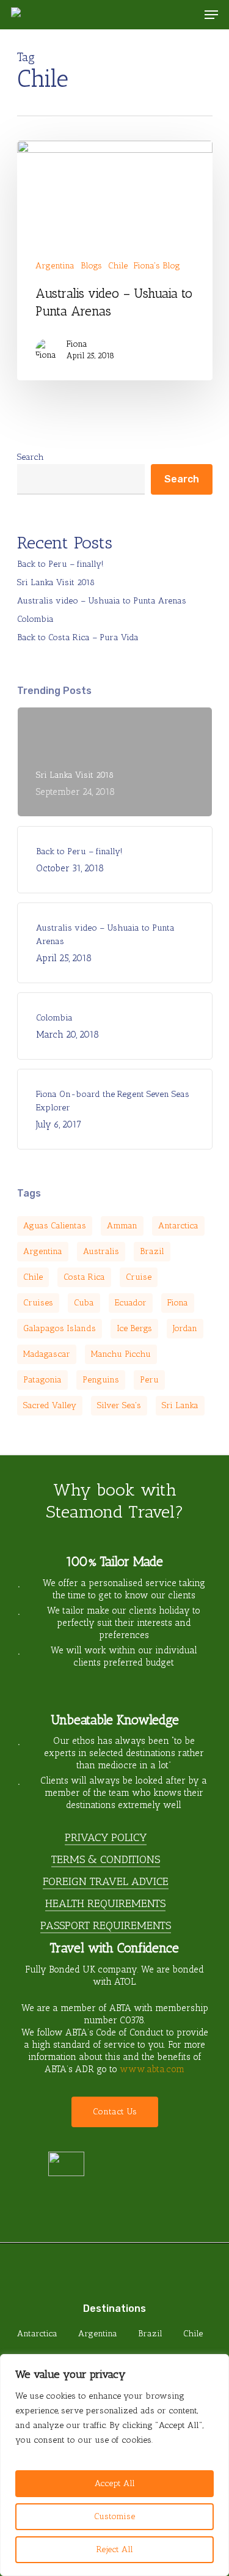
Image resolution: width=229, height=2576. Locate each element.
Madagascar (47, 1354)
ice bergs (134, 1328)
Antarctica (178, 1226)
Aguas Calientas (55, 1226)
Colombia (35, 619)
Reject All (115, 2549)
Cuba (84, 1303)
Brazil (152, 1251)
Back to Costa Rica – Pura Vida (78, 637)
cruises (38, 1303)
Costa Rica (84, 1277)
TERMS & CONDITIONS (106, 1859)
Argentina (55, 266)
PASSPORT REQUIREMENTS (106, 1925)
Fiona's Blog (157, 266)
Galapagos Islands (60, 1328)
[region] (114, 2465)
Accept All (115, 2483)
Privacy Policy (106, 1837)
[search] (187, 15)
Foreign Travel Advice (106, 1881)
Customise (114, 2516)
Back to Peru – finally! (60, 564)
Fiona (77, 344)
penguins (101, 1380)
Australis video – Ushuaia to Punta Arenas (102, 601)
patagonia (42, 1380)
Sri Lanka (180, 1405)
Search (31, 457)
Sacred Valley (50, 1405)
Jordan (185, 1328)
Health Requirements (105, 1903)
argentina (43, 1251)
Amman (122, 1226)
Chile (118, 266)
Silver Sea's (119, 1405)
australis (101, 1251)
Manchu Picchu (121, 1354)
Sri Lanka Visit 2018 (56, 582)
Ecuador (131, 1303)
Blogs (91, 266)
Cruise (139, 1277)
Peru (149, 1380)
